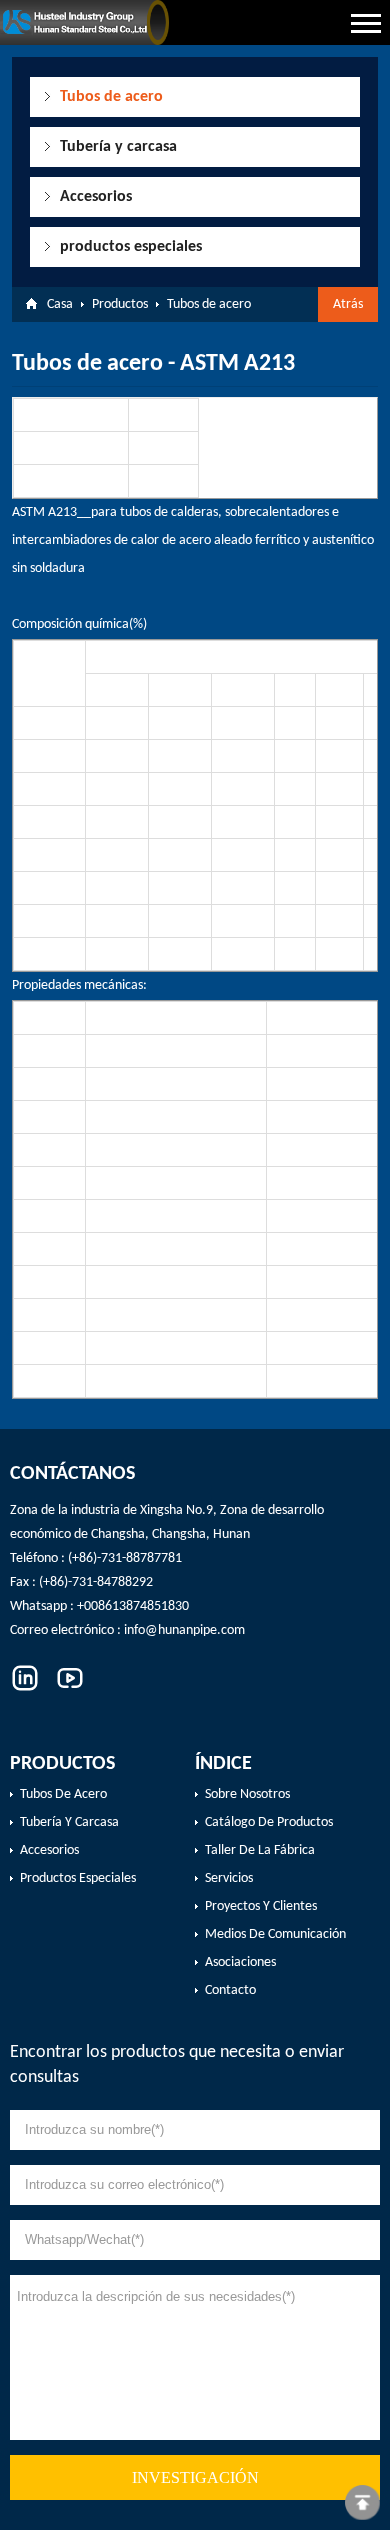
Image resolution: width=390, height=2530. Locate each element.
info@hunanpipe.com (184, 1630)
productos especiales (131, 247)
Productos (120, 304)
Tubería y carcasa (118, 147)
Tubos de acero (111, 97)
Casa (60, 304)
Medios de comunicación (275, 1934)
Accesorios (96, 197)
